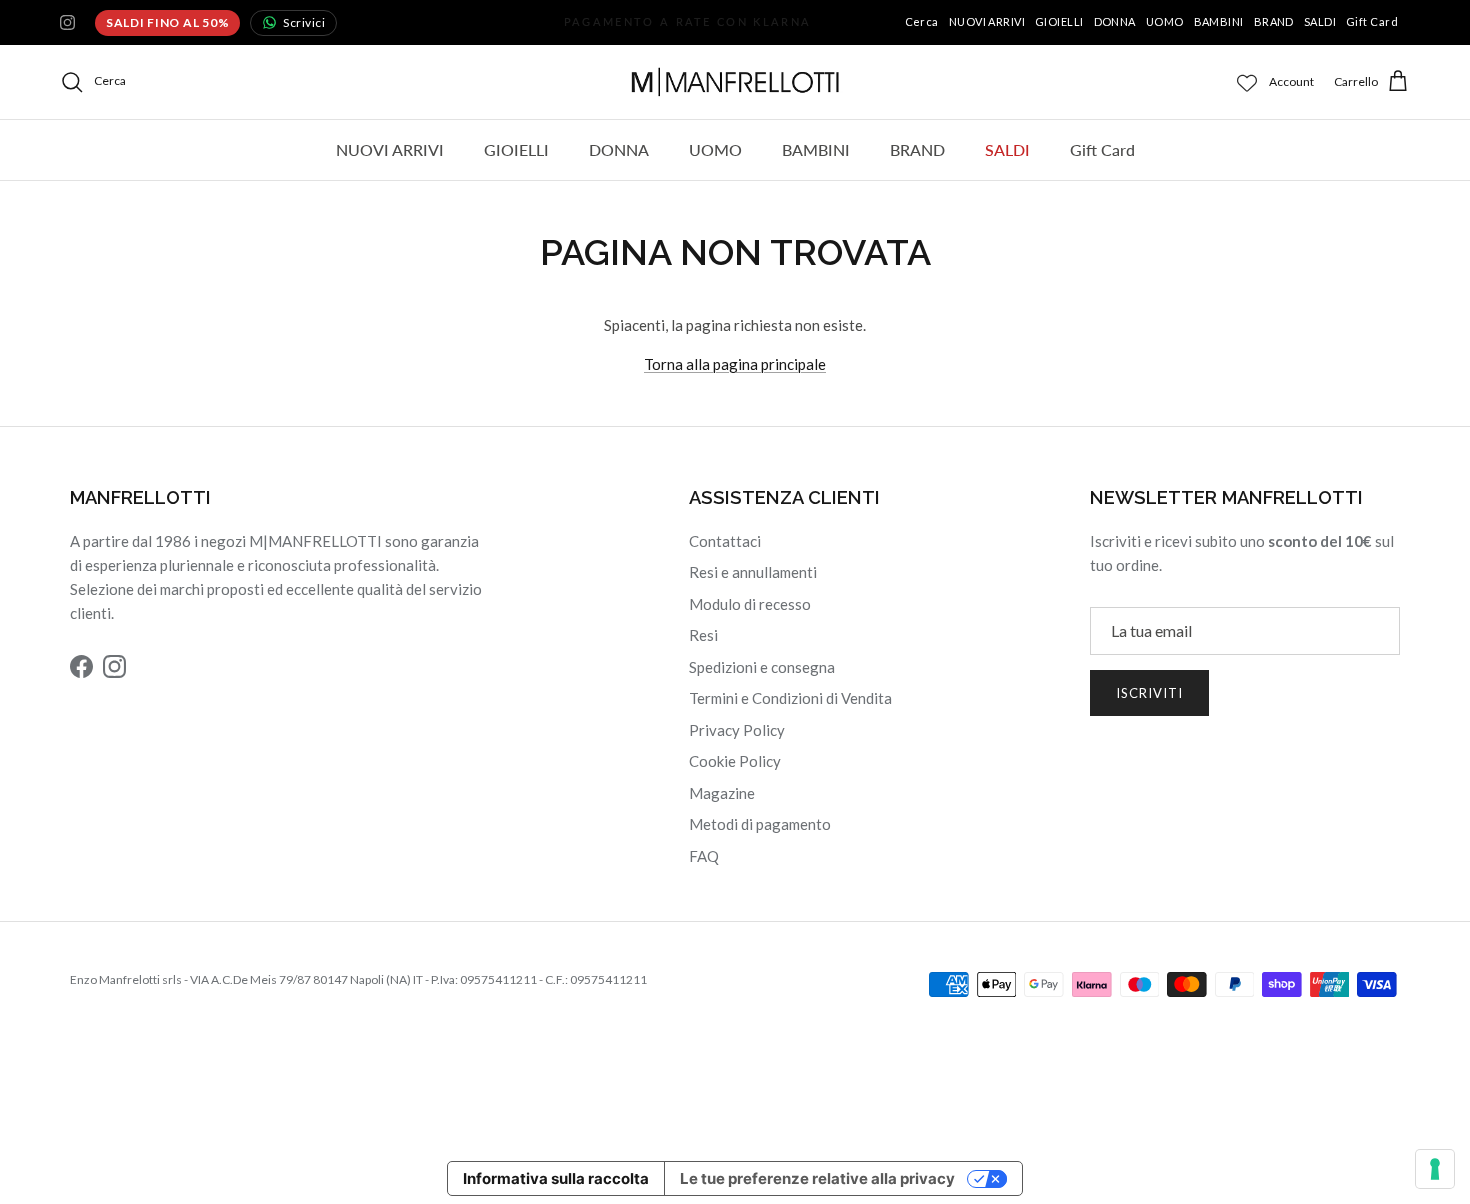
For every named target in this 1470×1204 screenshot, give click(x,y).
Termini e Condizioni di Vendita (790, 698)
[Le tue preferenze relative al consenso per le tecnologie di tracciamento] (1435, 1169)
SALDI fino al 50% (167, 22)
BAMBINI (1219, 21)
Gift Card (1372, 21)
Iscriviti (1149, 693)
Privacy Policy (737, 730)
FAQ (704, 856)
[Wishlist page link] (1247, 82)
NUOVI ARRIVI (987, 21)
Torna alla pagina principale (735, 364)
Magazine (722, 793)
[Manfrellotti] (735, 82)
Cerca (922, 21)
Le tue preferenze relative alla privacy (817, 1178)
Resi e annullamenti (753, 572)
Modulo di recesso (750, 604)
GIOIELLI (1059, 21)
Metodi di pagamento (760, 824)
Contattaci (725, 541)
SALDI (1320, 21)
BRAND (1274, 21)
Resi (703, 635)
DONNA (1115, 21)
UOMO (1165, 21)
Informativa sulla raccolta (556, 1178)
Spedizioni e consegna (762, 667)
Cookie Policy (735, 761)
